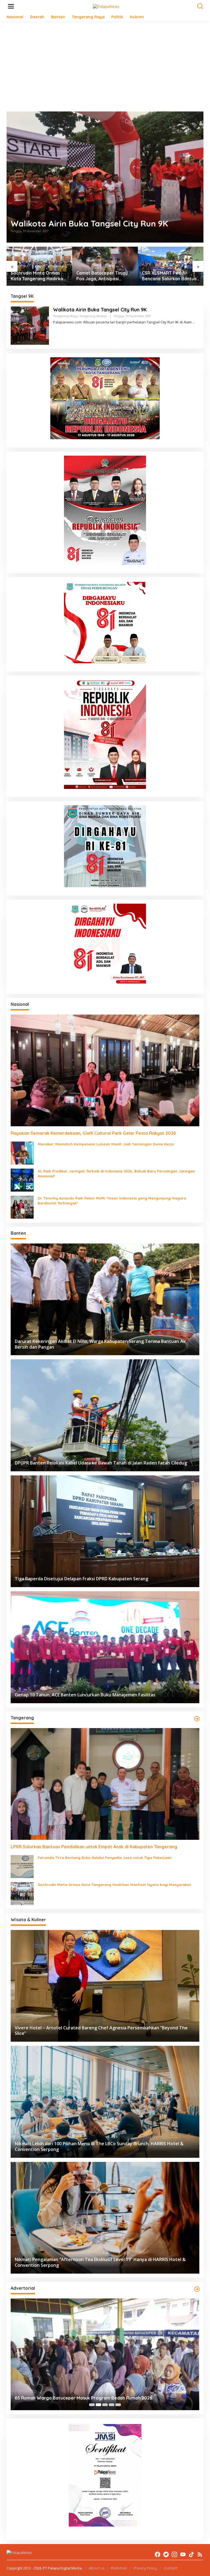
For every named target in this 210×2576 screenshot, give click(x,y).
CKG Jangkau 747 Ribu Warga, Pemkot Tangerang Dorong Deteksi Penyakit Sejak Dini (102, 2395)
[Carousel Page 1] (92, 2405)
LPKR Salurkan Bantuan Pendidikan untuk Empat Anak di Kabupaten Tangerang (167, 276)
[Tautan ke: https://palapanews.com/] (197, 1719)
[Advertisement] (105, 66)
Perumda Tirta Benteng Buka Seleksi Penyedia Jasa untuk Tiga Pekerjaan (105, 1858)
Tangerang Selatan (93, 316)
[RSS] (200, 2554)
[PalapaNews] (106, 6)
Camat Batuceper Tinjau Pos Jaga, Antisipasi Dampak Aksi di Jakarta (36, 276)
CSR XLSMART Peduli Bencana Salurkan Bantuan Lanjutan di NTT (105, 276)
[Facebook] (157, 2554)
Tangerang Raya (65, 316)
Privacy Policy (145, 2568)
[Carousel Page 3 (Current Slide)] (105, 2405)
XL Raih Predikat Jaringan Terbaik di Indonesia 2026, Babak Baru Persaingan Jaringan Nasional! (116, 1174)
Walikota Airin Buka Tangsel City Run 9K (89, 223)
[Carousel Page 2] (98, 2405)
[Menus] (11, 6)
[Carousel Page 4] (112, 2405)
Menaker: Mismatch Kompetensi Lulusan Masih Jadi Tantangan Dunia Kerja (106, 1144)
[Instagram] (174, 2554)
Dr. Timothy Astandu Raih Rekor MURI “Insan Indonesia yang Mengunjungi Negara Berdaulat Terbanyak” (112, 1201)
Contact (170, 2568)
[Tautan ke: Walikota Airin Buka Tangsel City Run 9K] (105, 177)
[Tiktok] (191, 2554)
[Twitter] (166, 2554)
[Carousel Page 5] (118, 2405)
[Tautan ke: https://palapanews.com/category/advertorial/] (197, 2289)
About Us (97, 2568)
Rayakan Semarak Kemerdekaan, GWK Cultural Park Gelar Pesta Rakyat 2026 (93, 1133)
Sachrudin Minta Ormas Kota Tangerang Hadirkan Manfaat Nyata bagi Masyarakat (114, 1885)
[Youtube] (183, 2554)
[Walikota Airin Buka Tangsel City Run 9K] (194, 322)
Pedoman (119, 2568)
